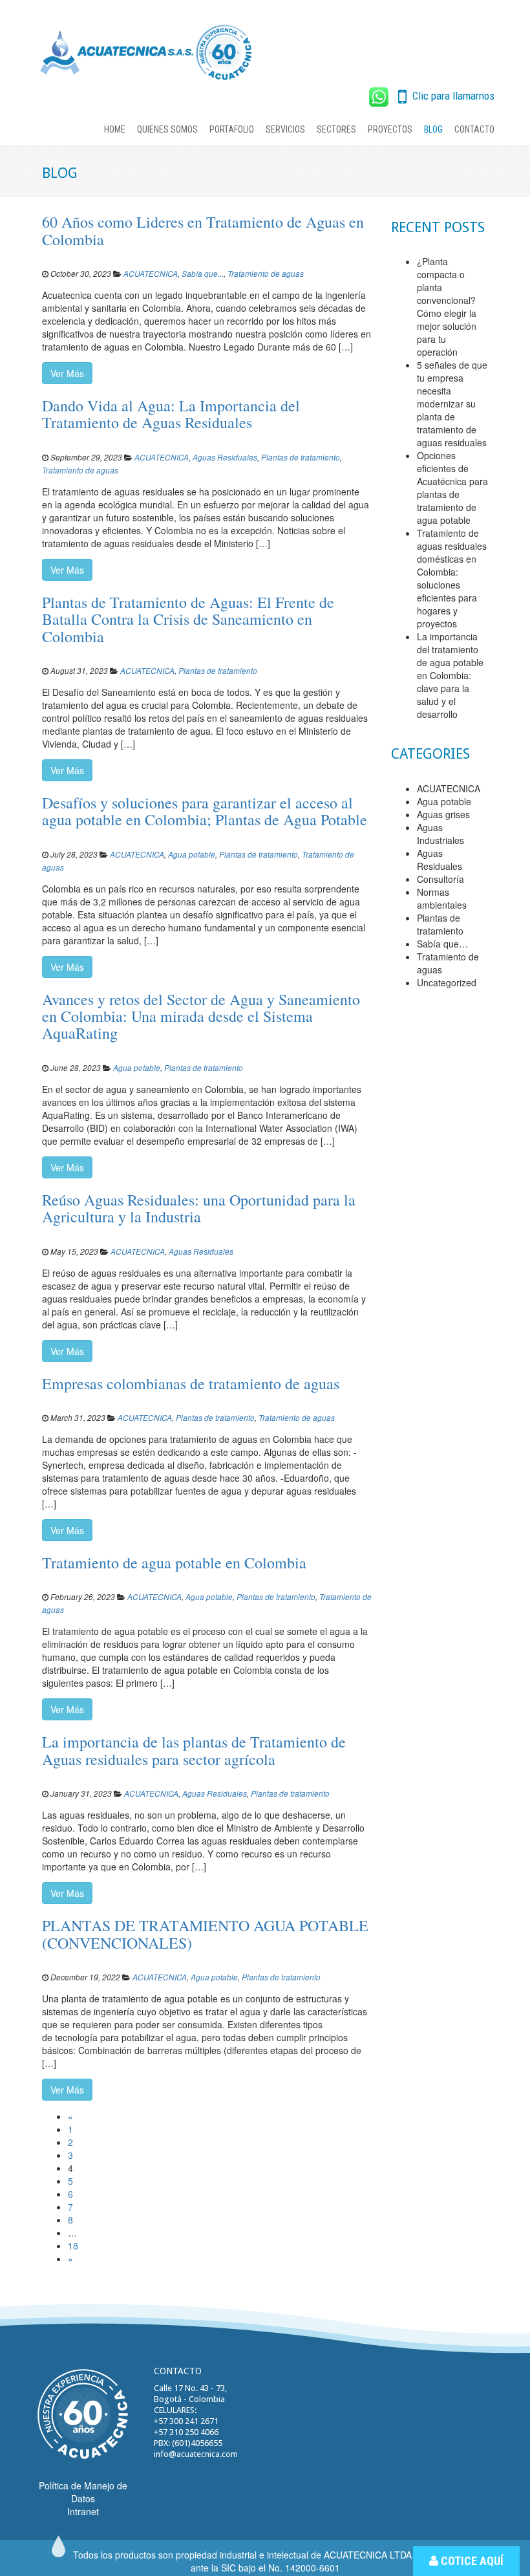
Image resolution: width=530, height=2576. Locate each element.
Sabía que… (442, 944)
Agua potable (192, 854)
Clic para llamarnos (452, 96)
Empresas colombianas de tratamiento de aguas (191, 1383)
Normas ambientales (442, 898)
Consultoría (440, 879)
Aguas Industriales (440, 834)
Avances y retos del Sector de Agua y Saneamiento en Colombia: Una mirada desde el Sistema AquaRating (201, 1016)
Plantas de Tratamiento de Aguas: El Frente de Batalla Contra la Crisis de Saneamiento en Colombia (188, 619)
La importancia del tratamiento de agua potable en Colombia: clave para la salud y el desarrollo (450, 675)
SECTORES (336, 129)
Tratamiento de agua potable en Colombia (174, 1563)
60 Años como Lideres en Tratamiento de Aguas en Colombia (203, 230)
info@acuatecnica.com (196, 2454)
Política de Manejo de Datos (83, 2492)
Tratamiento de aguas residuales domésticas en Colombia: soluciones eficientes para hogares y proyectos (452, 578)
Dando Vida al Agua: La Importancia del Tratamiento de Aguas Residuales (171, 414)
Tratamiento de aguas (266, 274)
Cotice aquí (471, 2561)
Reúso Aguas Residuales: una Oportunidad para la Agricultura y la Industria (199, 1208)
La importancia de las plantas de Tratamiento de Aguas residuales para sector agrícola (194, 1750)
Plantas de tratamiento (301, 457)
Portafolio (232, 129)
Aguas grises (443, 814)
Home (115, 129)
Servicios (285, 129)
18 (73, 2246)
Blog (433, 129)
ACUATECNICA (151, 274)
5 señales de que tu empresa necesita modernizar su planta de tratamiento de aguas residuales (452, 404)
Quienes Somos (167, 129)
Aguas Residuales (225, 457)
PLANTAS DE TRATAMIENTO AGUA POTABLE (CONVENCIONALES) (205, 1934)
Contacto (474, 129)
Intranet (83, 2511)
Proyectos (390, 129)
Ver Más (67, 373)
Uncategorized (447, 982)
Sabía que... (203, 274)
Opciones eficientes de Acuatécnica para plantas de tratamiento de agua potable (452, 488)
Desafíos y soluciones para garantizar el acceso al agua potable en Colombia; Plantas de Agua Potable (205, 811)
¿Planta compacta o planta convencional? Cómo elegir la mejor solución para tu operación (447, 307)
